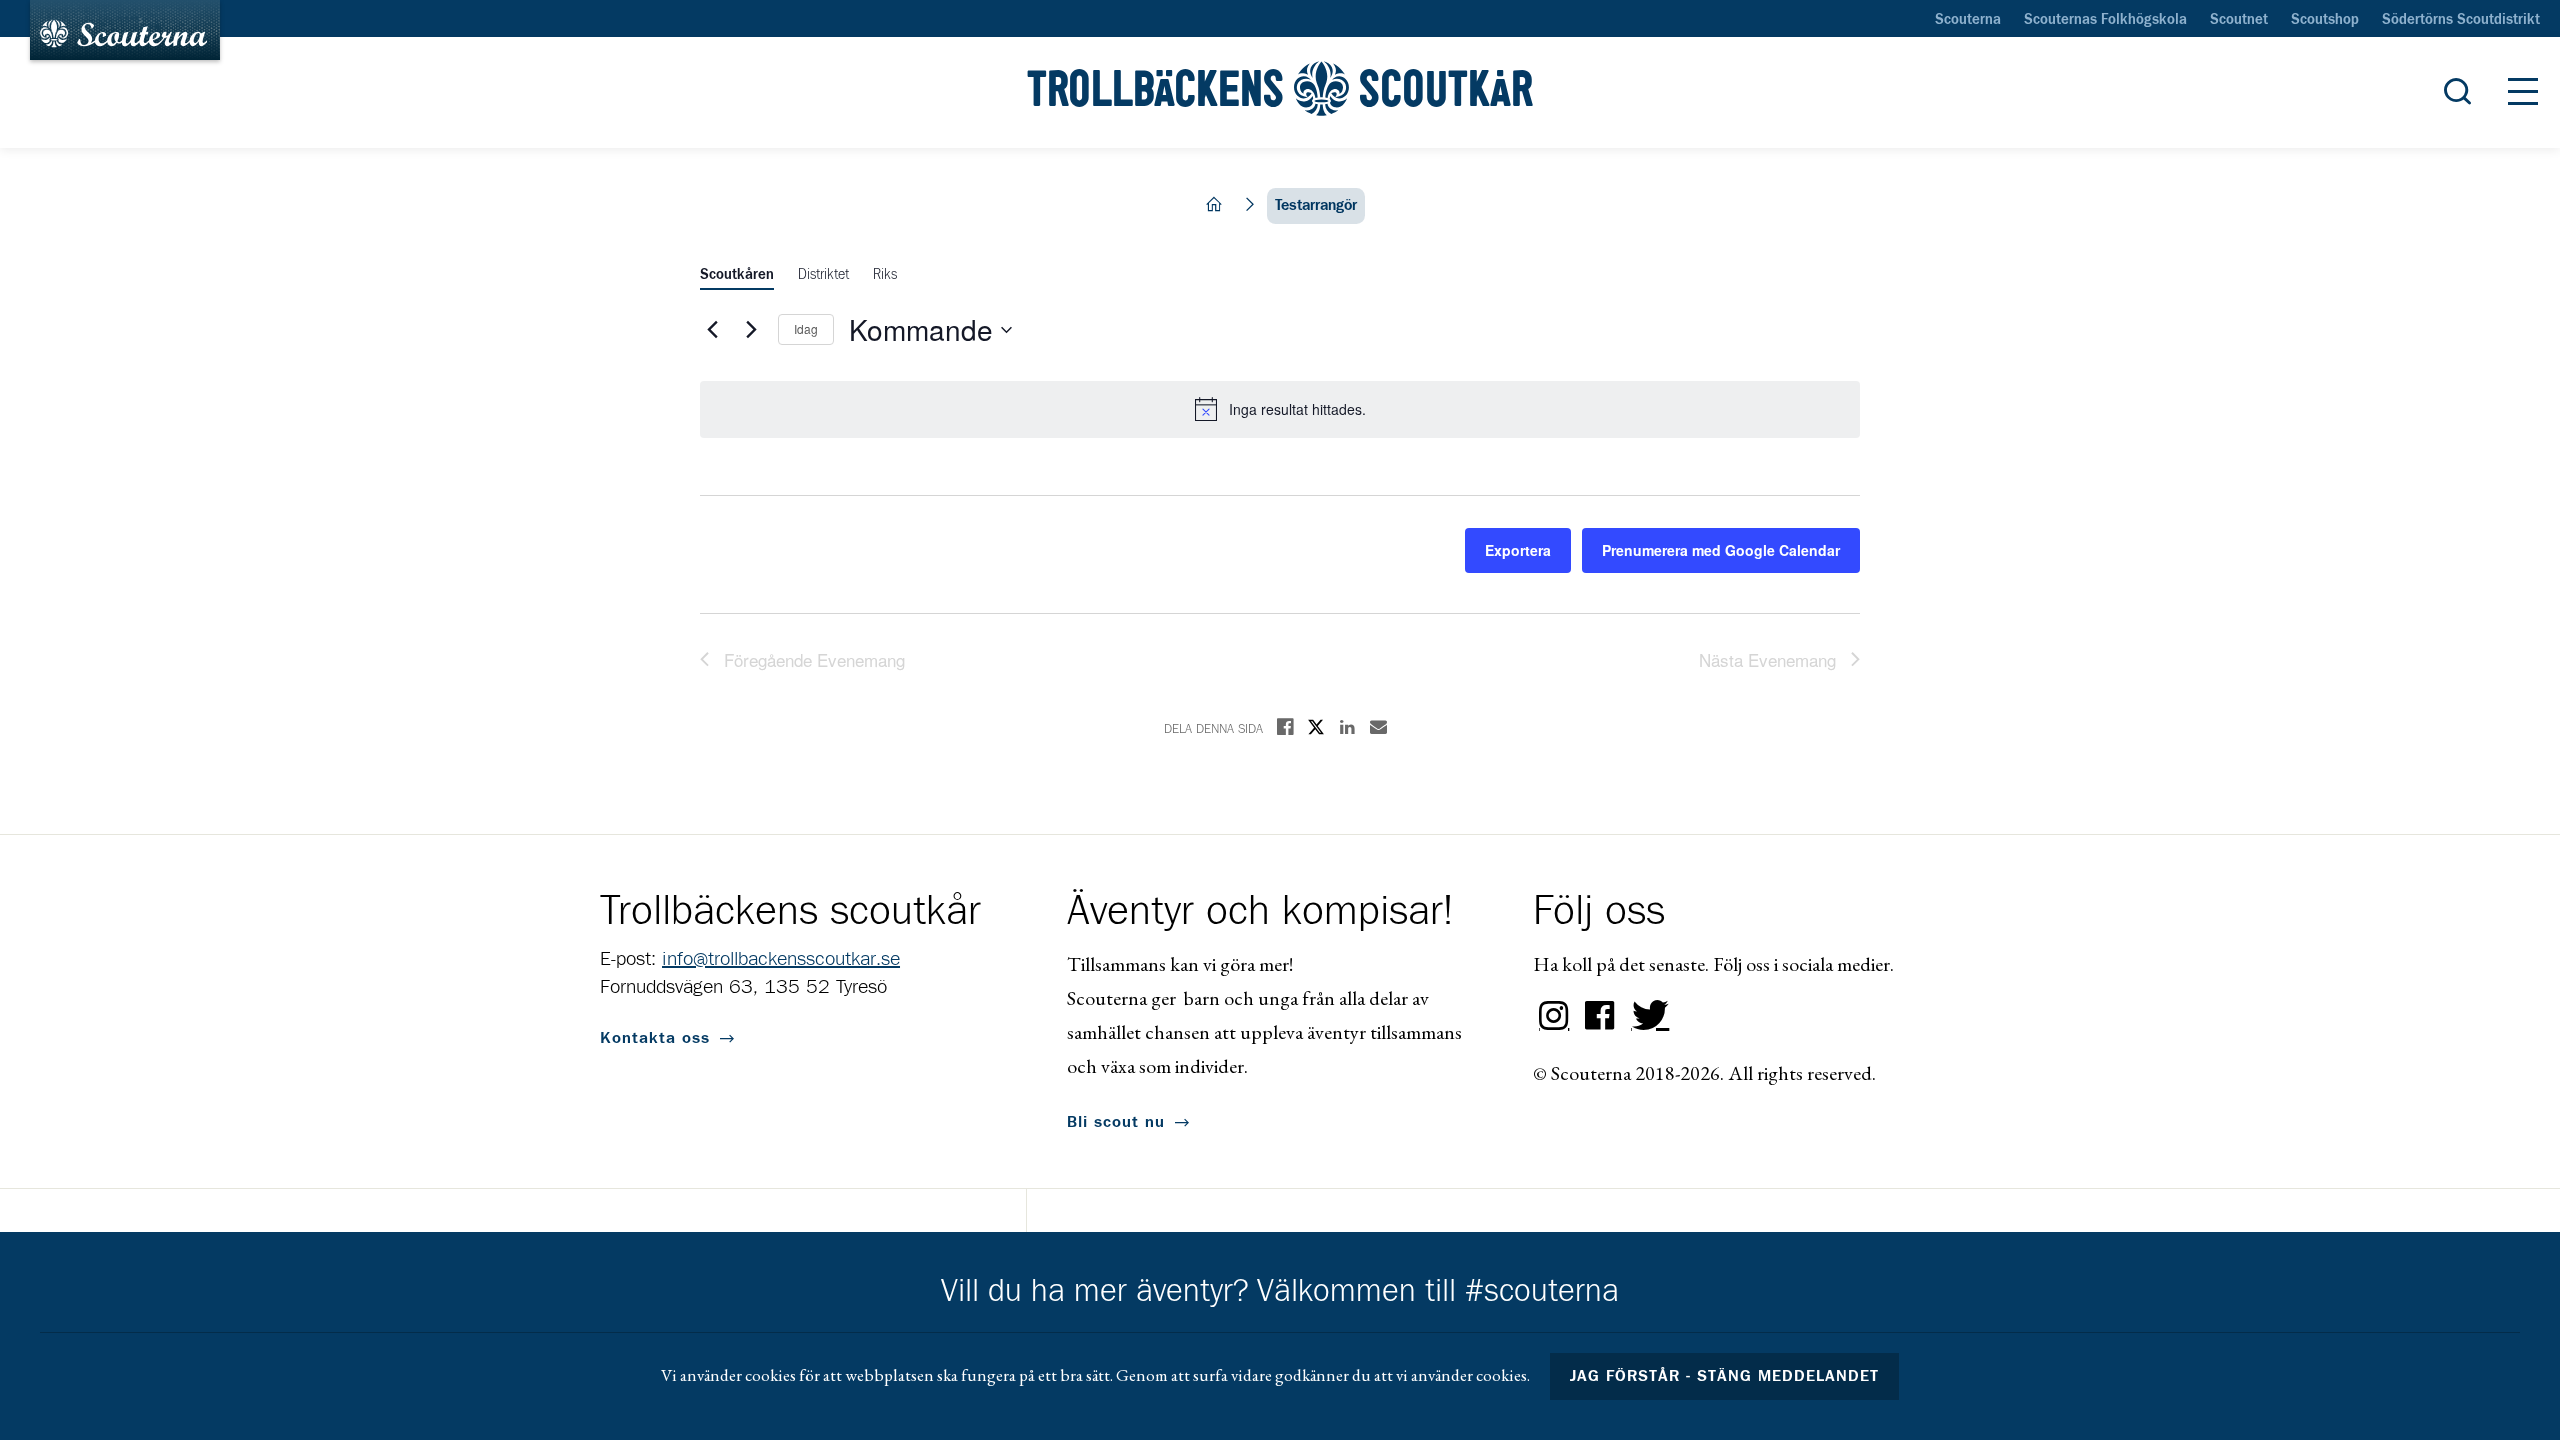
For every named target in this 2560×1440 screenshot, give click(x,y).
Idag (806, 328)
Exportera (1518, 550)
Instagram (1554, 1016)
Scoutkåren (737, 275)
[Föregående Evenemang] (712, 330)
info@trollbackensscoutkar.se (781, 959)
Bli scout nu (1116, 1122)
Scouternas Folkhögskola (2105, 20)
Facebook (1600, 1016)
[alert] (1280, 409)
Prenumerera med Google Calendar (1721, 550)
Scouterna (1968, 20)
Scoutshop (2325, 20)
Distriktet (823, 275)
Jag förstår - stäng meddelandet (1725, 1376)
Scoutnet (2239, 20)
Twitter (1646, 1016)
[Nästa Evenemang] (751, 330)
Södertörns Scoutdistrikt (2461, 20)
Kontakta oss (655, 1038)
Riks (885, 275)
